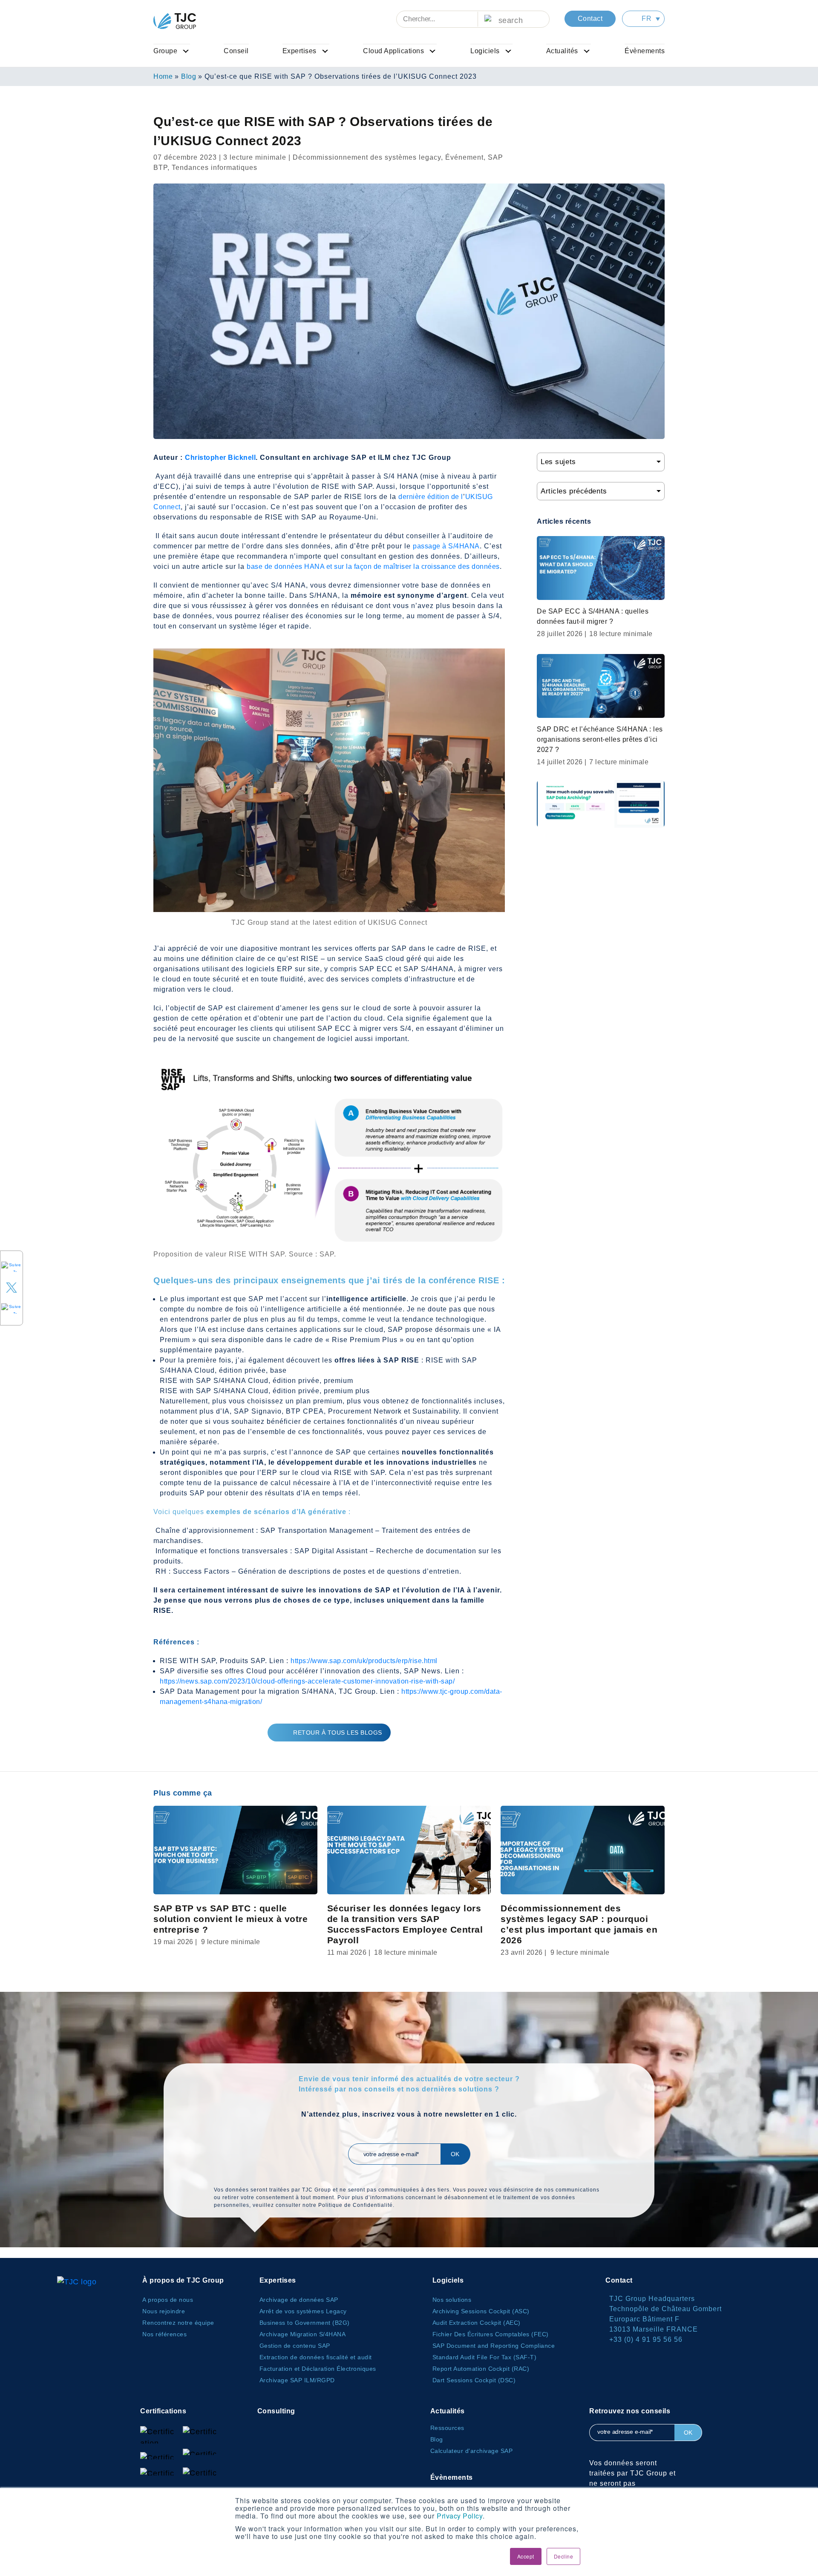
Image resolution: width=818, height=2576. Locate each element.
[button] (643, 19)
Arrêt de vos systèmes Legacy (303, 2311)
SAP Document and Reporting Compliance (494, 2346)
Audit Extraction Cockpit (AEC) (477, 2323)
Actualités (562, 51)
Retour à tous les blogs (338, 1733)
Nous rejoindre (164, 2311)
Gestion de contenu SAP (295, 2346)
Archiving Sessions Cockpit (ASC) (481, 2311)
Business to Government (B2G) (305, 2323)
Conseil (236, 51)
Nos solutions (452, 2300)
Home (163, 76)
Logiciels (485, 51)
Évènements (645, 51)
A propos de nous (168, 2300)
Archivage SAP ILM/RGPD (297, 2380)
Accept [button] (526, 2556)
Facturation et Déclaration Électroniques (318, 2369)
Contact (590, 19)
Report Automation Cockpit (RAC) (481, 2369)
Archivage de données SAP (299, 2300)
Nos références (164, 2334)
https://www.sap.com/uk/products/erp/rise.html (364, 1661)
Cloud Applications (393, 51)
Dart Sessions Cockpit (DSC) (474, 2380)
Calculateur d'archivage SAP (472, 2451)
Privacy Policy (460, 2516)
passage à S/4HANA (446, 546)
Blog (189, 76)
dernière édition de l (431, 497)
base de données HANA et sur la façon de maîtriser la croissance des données (373, 567)
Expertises (300, 51)
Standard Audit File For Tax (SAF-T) (485, 2357)
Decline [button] (564, 2556)
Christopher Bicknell (220, 458)
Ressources (447, 2428)
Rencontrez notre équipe (178, 2323)
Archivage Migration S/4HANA (303, 2334)
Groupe (165, 51)
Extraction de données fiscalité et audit (316, 2357)
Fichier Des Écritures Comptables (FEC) (491, 2334)
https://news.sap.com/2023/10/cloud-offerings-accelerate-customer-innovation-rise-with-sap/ (307, 1681)
